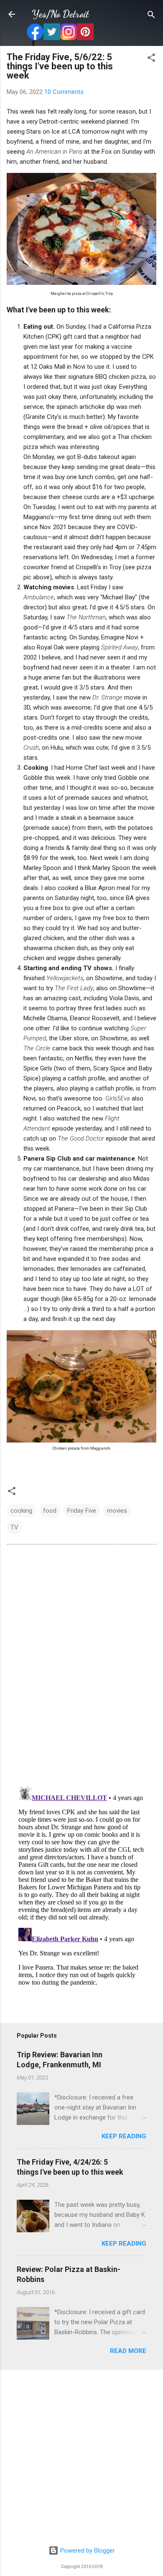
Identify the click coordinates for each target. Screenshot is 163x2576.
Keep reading (124, 2136)
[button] (151, 58)
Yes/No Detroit (60, 14)
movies (117, 1511)
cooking (21, 1511)
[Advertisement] (81, 2458)
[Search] (151, 15)
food (50, 1511)
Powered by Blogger (87, 2551)
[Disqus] (81, 1665)
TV (14, 1527)
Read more (128, 2351)
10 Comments (64, 92)
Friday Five (82, 1511)
